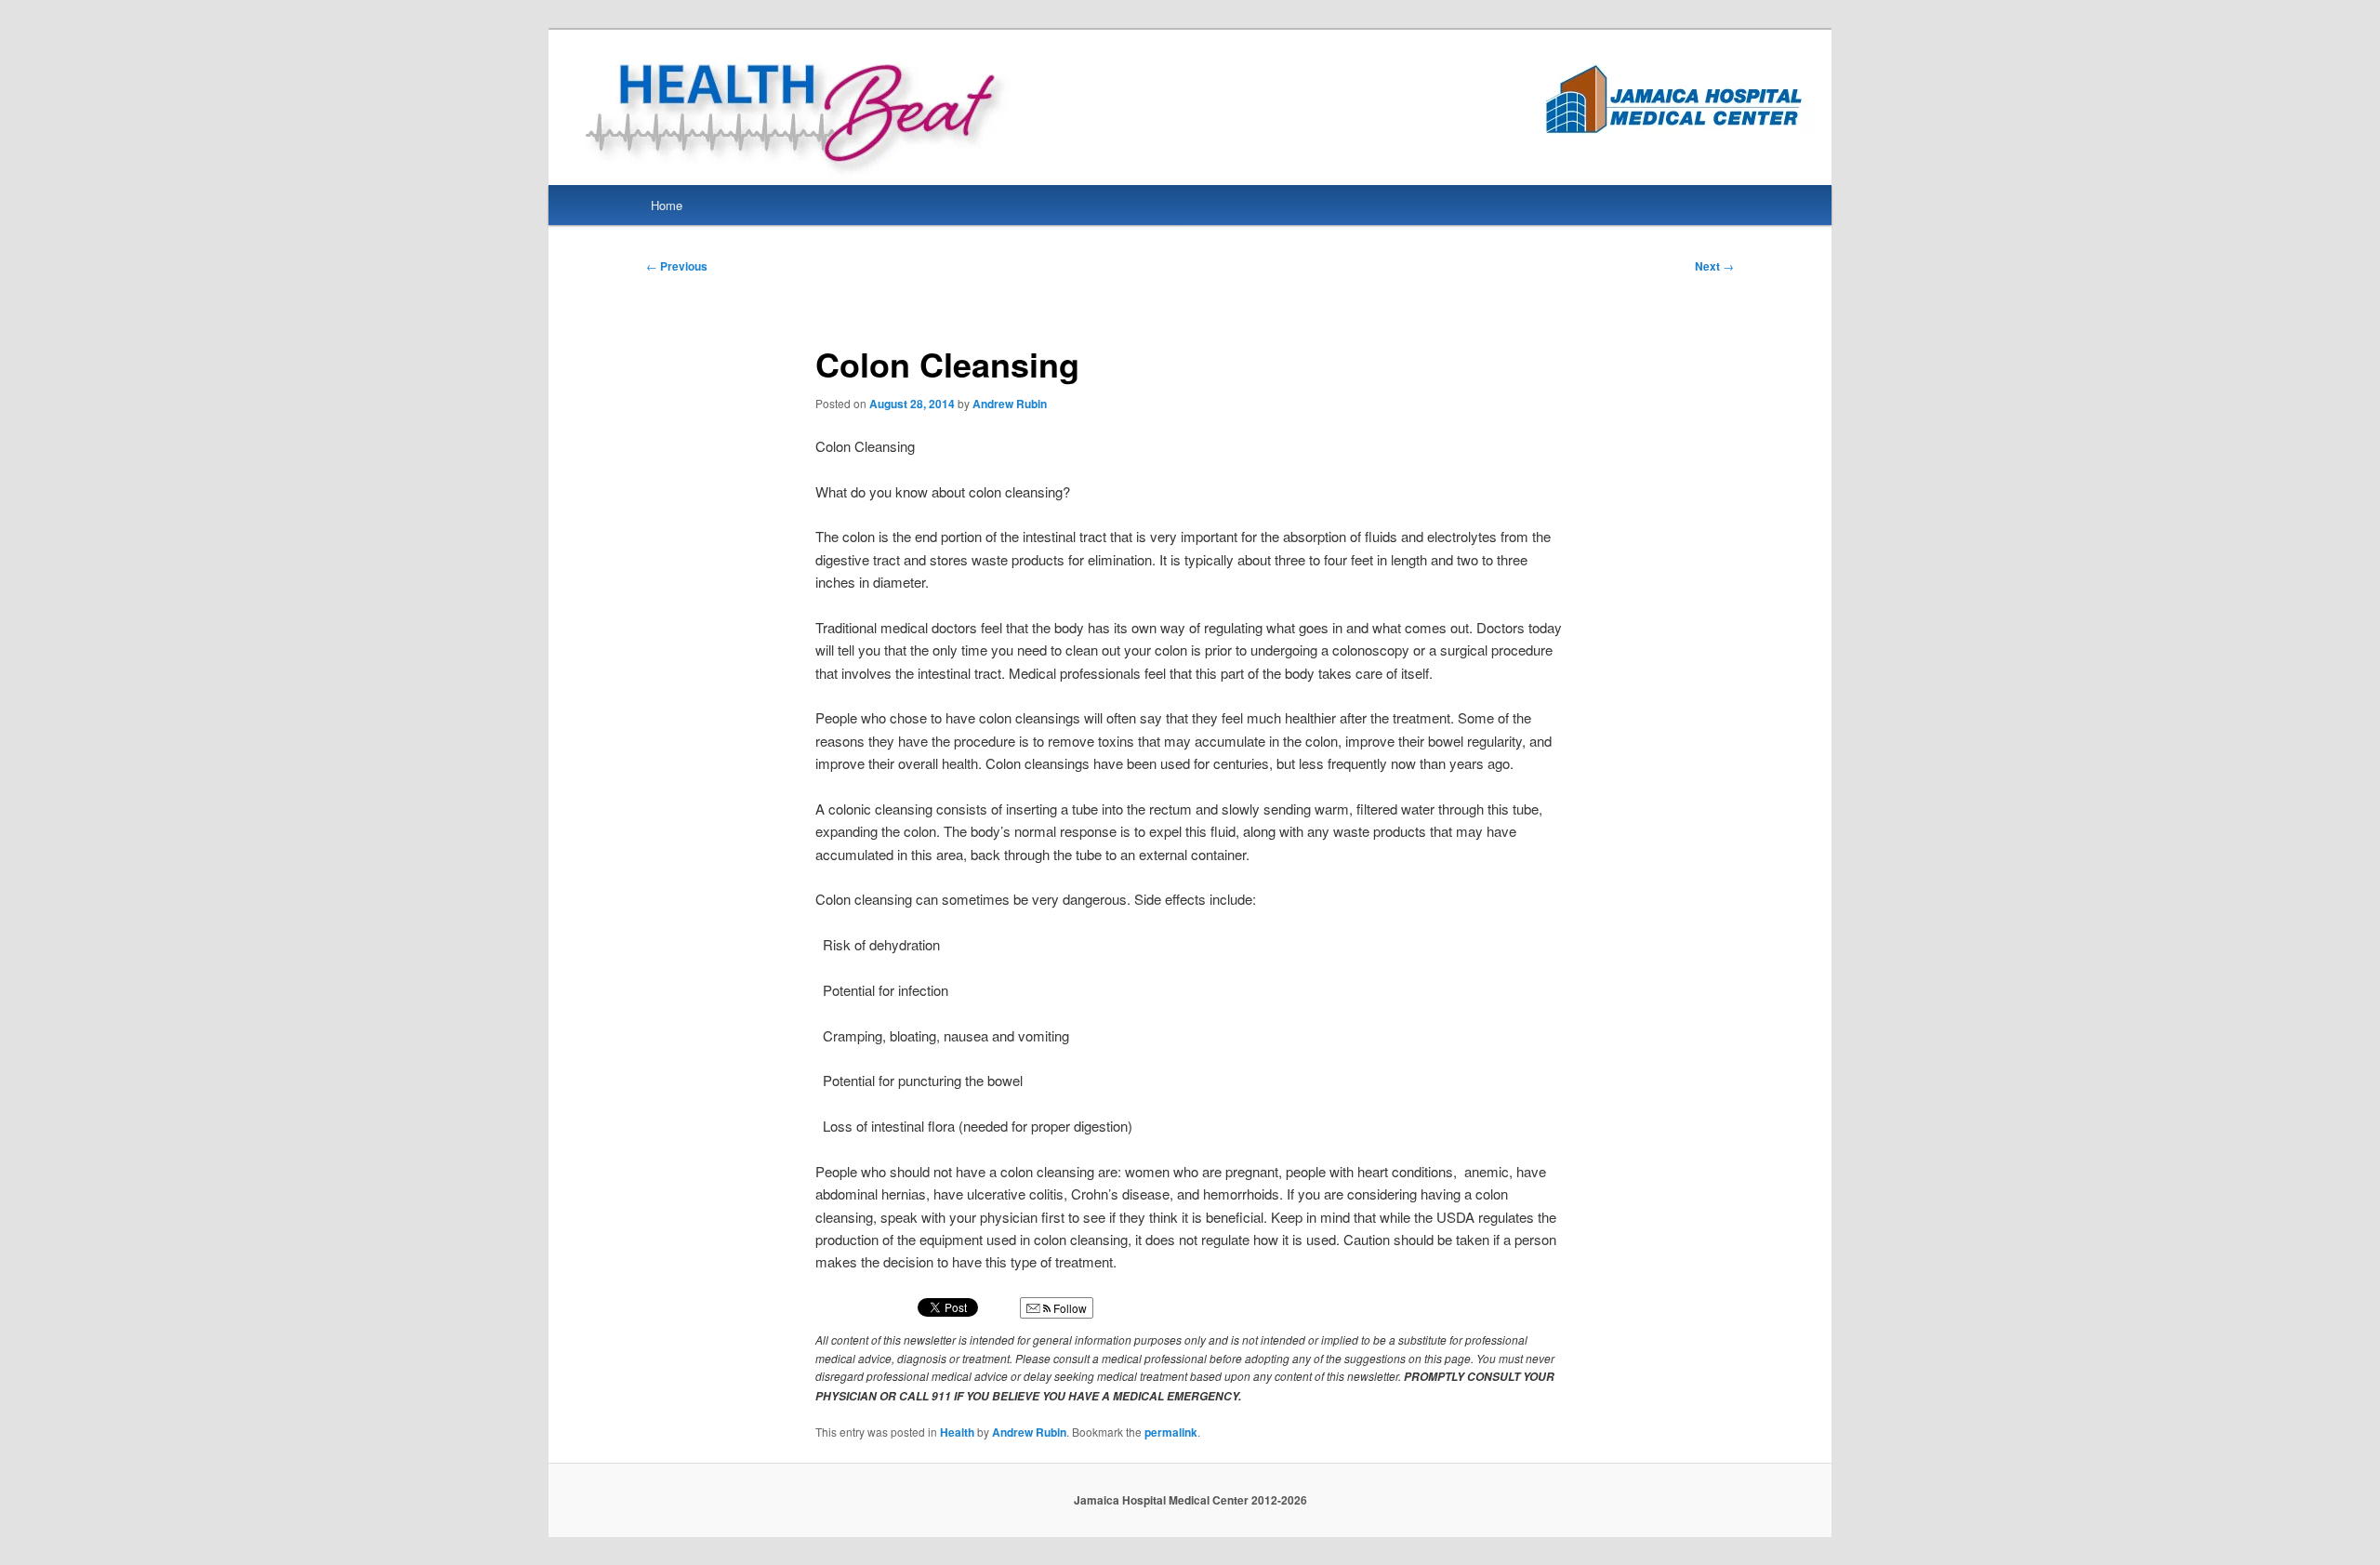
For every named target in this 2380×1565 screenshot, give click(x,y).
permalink (1171, 1432)
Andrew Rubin (1010, 404)
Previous (677, 266)
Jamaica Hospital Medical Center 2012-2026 (1190, 1500)
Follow (1069, 1308)
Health (957, 1432)
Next (1714, 266)
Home (667, 205)
